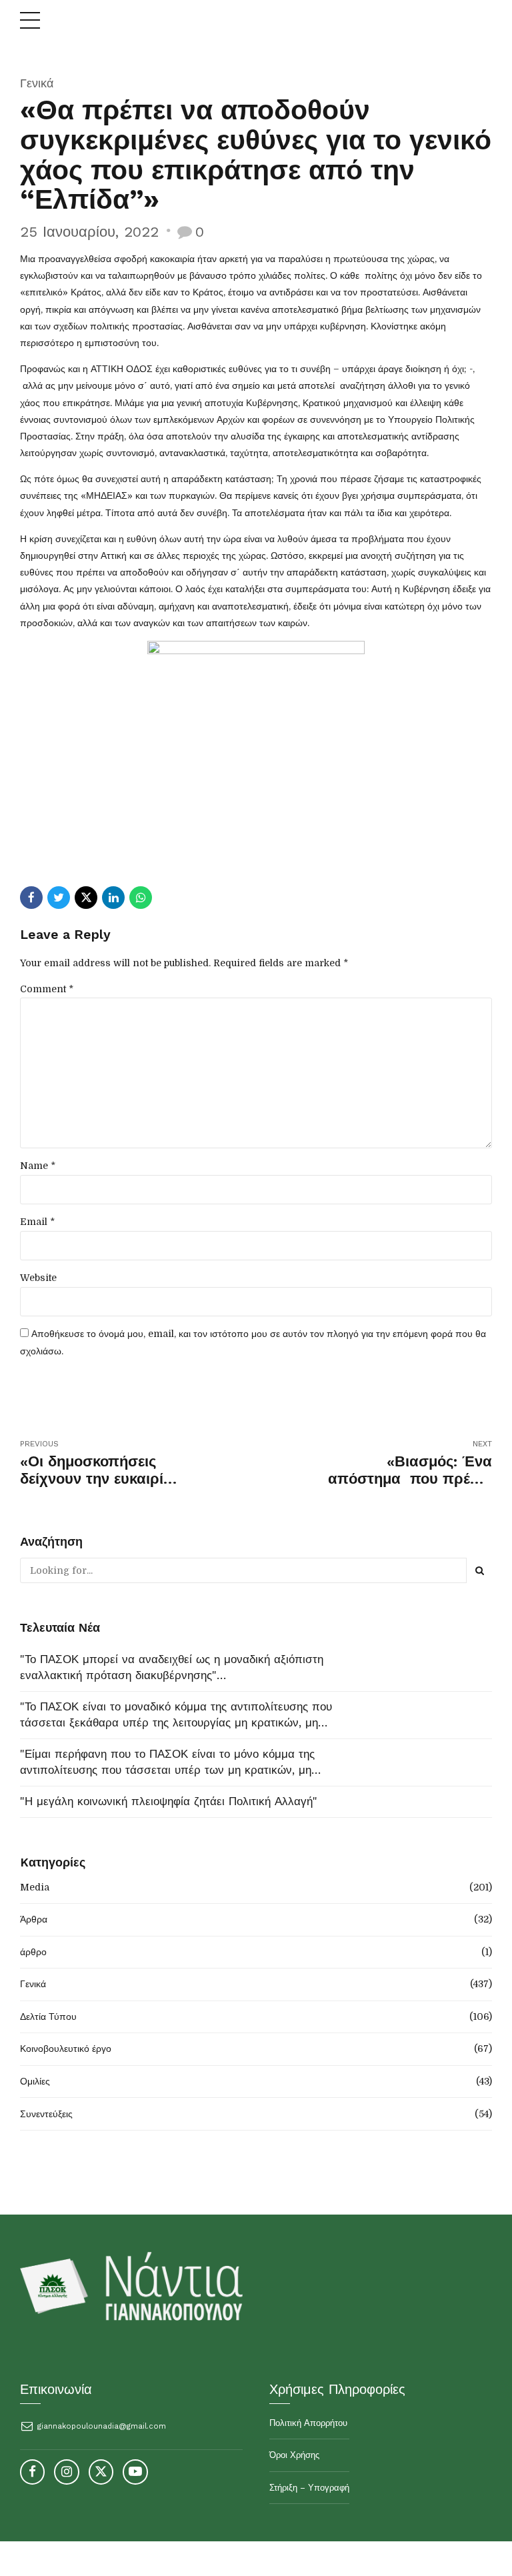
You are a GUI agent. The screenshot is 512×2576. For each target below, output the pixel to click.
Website (38, 1278)
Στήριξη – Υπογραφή (309, 2488)
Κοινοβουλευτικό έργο (66, 2049)
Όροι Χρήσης (294, 2455)
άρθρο (33, 1952)
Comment (47, 989)
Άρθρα (34, 1919)
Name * (38, 1166)
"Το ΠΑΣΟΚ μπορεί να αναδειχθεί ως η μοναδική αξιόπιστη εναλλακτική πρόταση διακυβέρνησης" (172, 1667)
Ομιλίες (35, 2081)
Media (35, 1887)
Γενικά (37, 83)
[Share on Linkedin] (113, 898)
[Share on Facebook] (31, 898)
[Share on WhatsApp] (141, 898)
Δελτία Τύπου (48, 2017)
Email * (37, 1222)
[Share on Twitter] (59, 898)
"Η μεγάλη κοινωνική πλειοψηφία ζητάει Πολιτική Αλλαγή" (169, 1801)
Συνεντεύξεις (46, 2114)
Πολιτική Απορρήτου (308, 2423)
